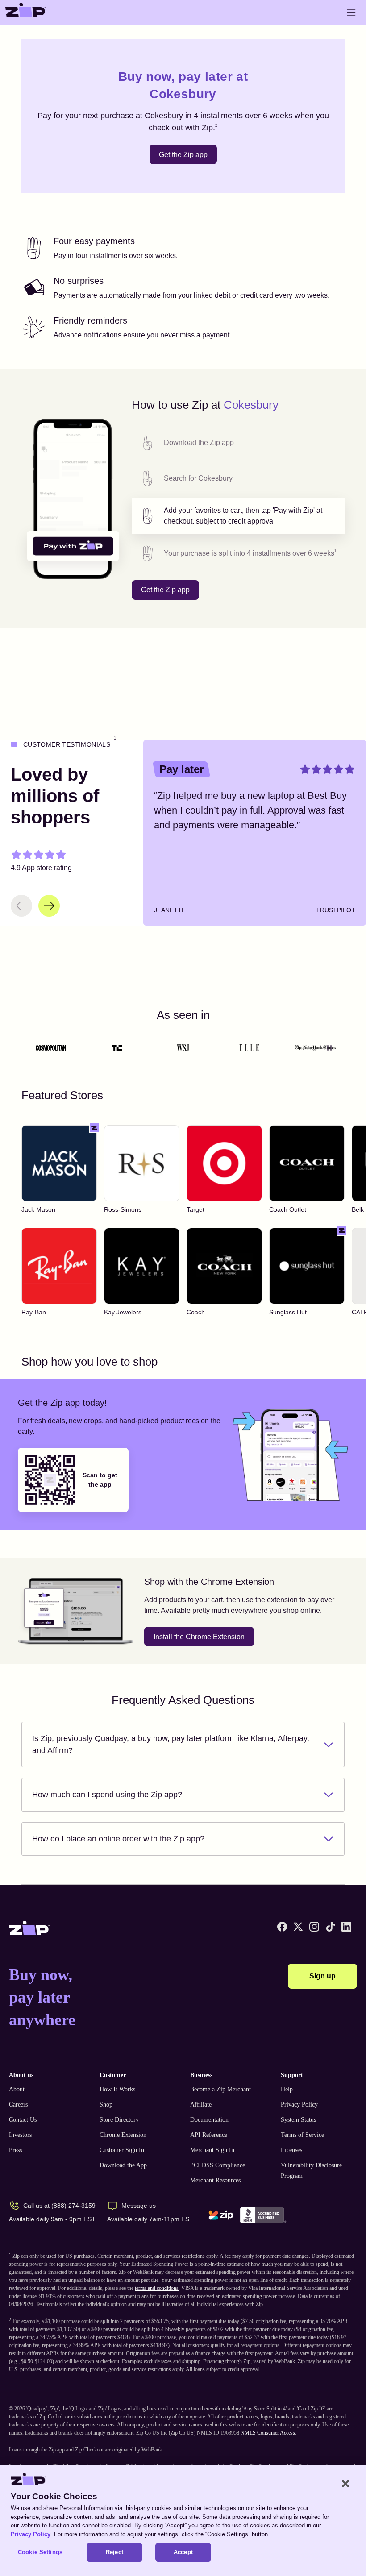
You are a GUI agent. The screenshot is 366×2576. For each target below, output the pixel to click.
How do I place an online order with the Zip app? (118, 1839)
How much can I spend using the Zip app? (107, 1795)
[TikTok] (330, 1927)
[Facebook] (282, 1927)
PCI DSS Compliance (218, 2165)
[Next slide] (49, 906)
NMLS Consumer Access (268, 2433)
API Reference (209, 2135)
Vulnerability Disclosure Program (311, 2171)
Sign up (322, 1976)
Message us (139, 2206)
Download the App (123, 2165)
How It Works (117, 2089)
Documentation (209, 2120)
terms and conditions (157, 2288)
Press (15, 2150)
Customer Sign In (122, 2150)
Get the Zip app (183, 155)
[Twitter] (298, 1927)
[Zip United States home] (26, 12)
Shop (106, 2104)
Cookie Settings (40, 2552)
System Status (298, 2120)
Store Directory (119, 2120)
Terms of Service (302, 2135)
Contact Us (23, 2120)
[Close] (345, 2484)
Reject (114, 2552)
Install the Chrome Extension (199, 1637)
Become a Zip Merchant (220, 2089)
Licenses (291, 2150)
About (17, 2089)
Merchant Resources (215, 2180)
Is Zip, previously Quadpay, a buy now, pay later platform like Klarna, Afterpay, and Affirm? (171, 1744)
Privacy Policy (299, 2104)
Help (287, 2089)
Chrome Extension (123, 2135)
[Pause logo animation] (329, 1048)
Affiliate (201, 2104)
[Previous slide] (21, 906)
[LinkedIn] (346, 1927)
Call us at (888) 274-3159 (59, 2206)
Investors (20, 2135)
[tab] (238, 443)
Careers (18, 2104)
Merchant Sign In (212, 2150)
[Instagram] (314, 1927)
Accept (183, 2552)
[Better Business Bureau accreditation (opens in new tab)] (264, 2215)
